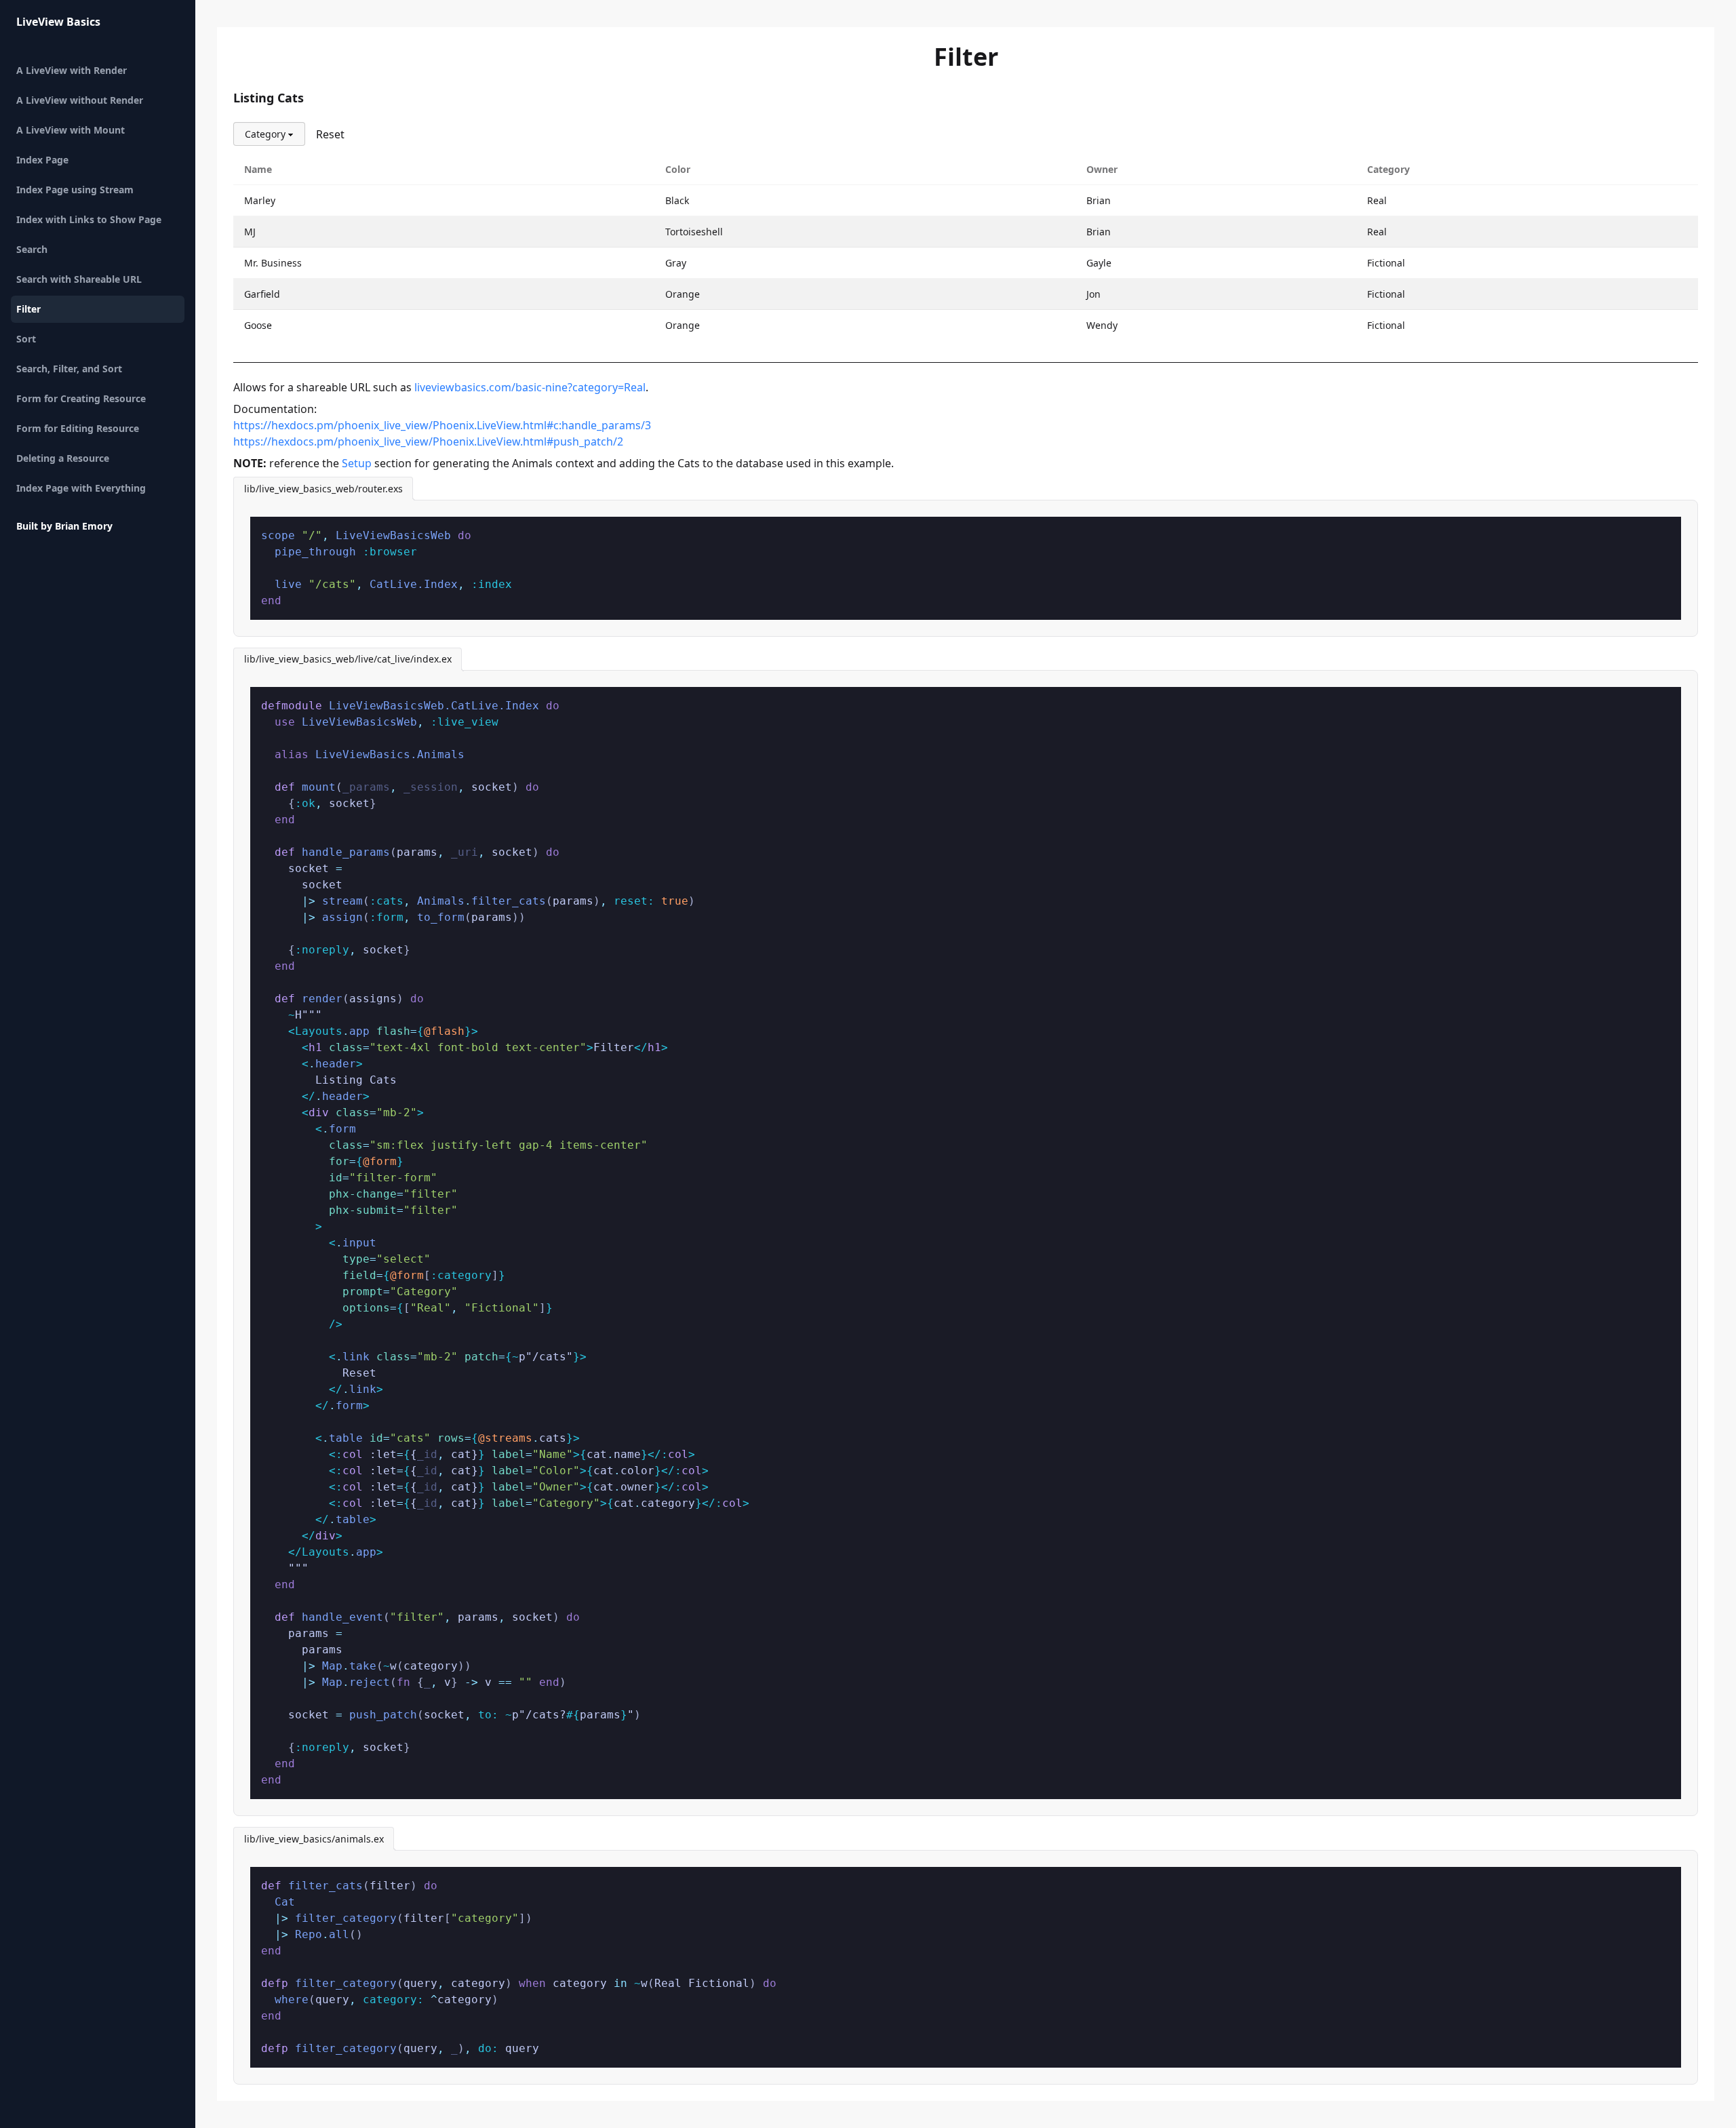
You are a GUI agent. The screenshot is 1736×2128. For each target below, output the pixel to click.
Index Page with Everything (81, 488)
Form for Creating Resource (81, 398)
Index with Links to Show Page (89, 219)
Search (32, 249)
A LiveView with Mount (71, 130)
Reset (330, 134)
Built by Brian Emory (64, 526)
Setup (357, 463)
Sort (26, 339)
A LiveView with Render (72, 70)
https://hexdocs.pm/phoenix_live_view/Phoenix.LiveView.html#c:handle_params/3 (442, 425)
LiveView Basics (58, 22)
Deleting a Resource (63, 458)
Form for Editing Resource (78, 428)
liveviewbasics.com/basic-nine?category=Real (530, 387)
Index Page (42, 160)
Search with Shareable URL (79, 279)
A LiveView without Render (80, 100)
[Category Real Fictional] (269, 134)
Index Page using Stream (75, 190)
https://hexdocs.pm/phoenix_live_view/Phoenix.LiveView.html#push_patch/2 (428, 441)
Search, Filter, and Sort (69, 369)
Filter (28, 309)
